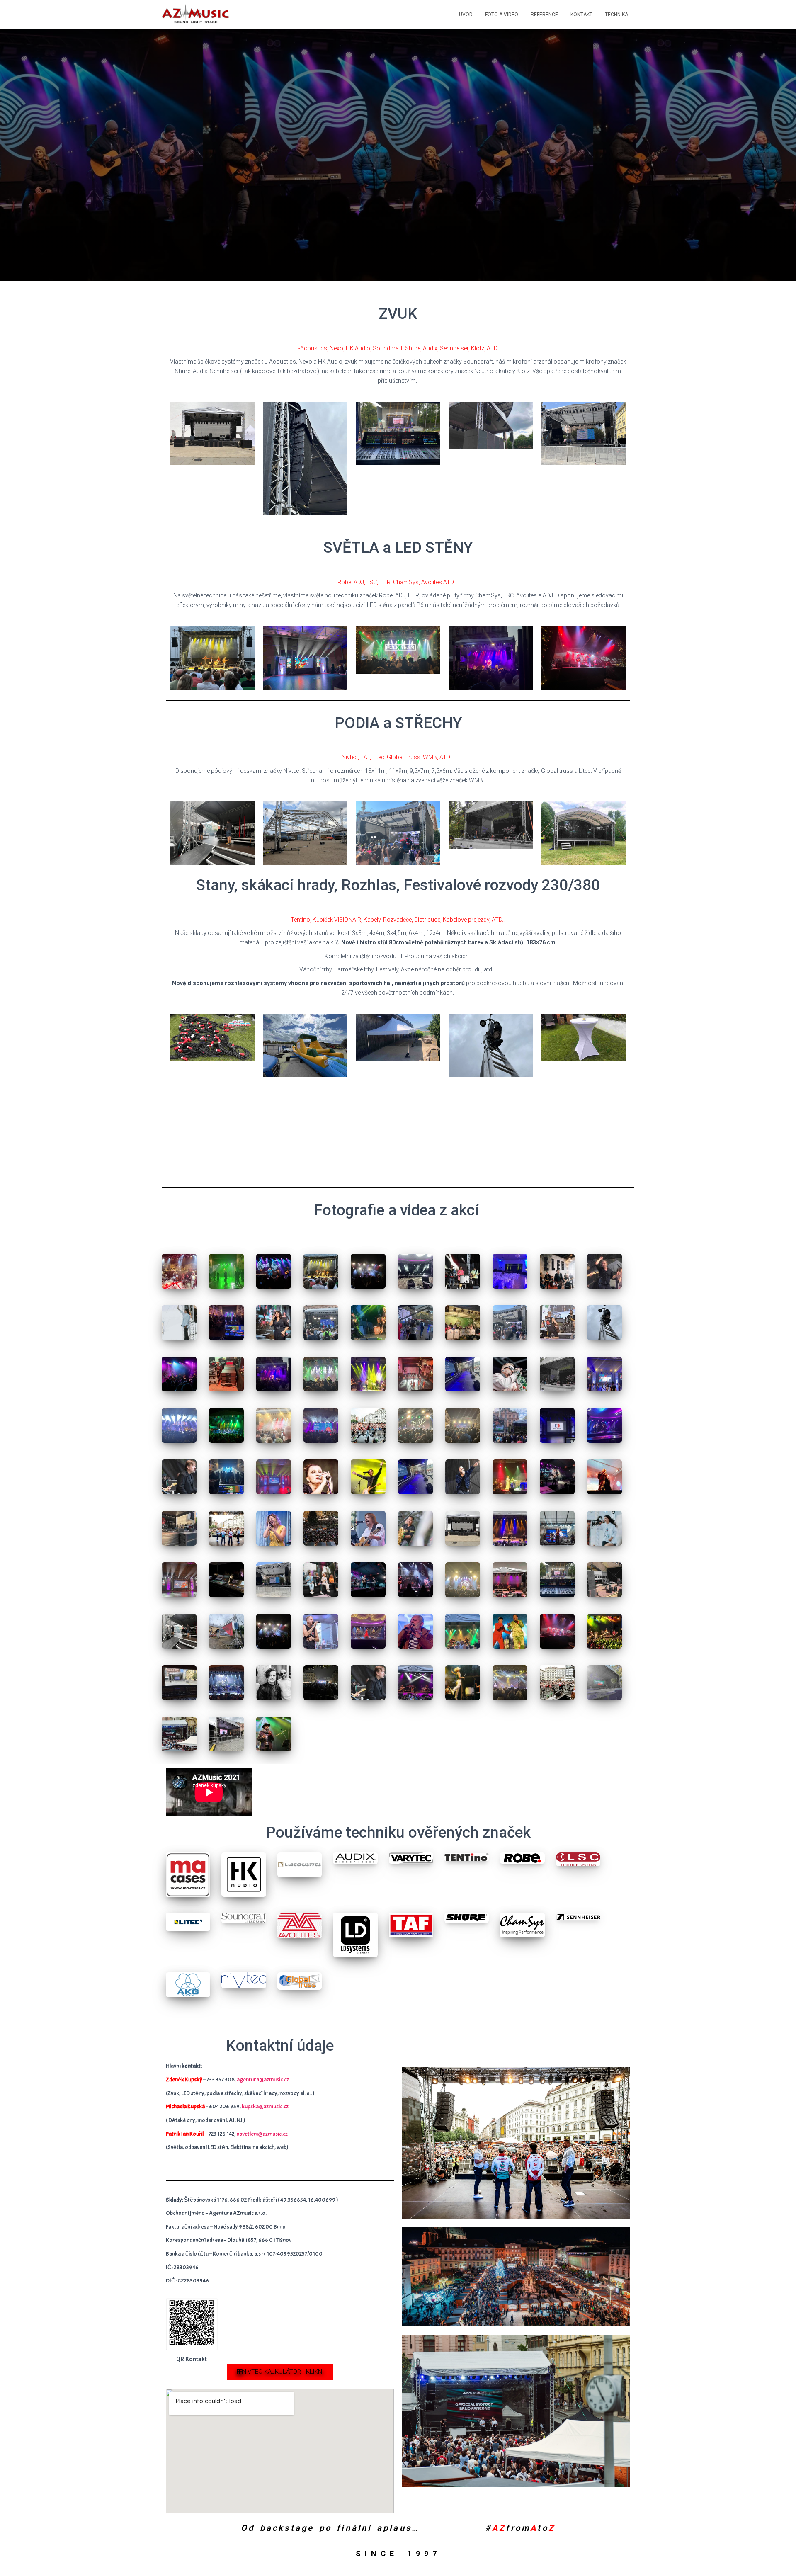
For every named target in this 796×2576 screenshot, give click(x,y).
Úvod (466, 15)
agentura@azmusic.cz (263, 2079)
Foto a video (502, 15)
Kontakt (581, 15)
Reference (544, 15)
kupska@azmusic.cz (265, 2106)
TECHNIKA (616, 15)
